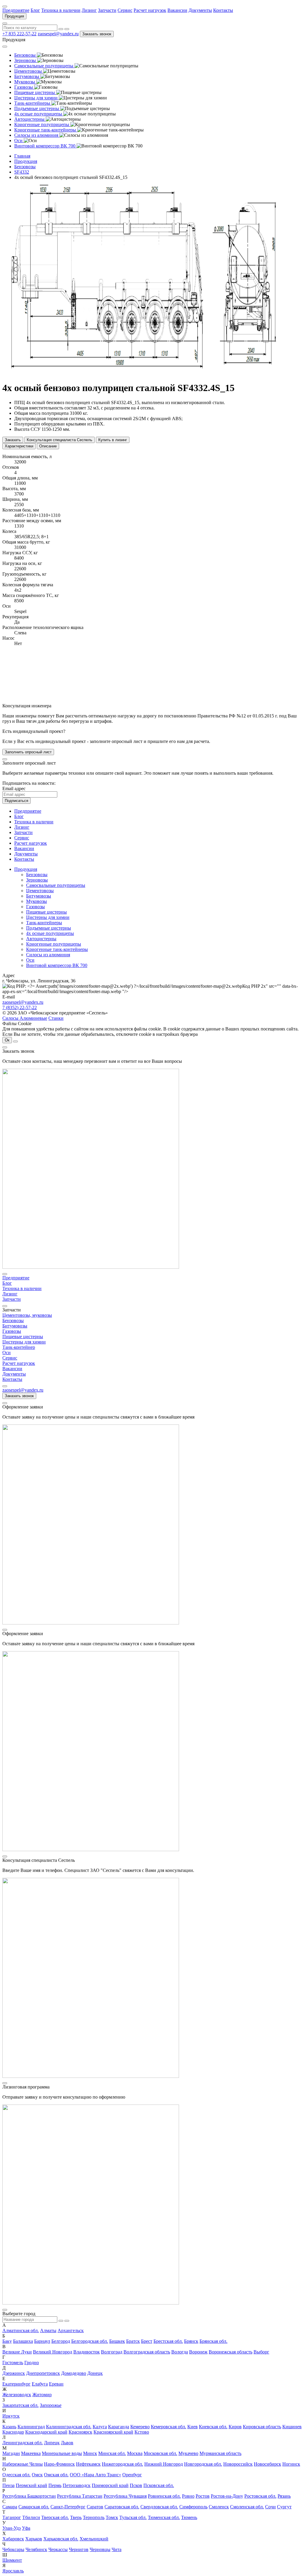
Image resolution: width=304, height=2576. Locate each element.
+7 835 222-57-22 (19, 34)
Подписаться (16, 801)
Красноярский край (113, 2432)
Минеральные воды (62, 2453)
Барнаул (42, 2341)
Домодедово (74, 2373)
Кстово (142, 2432)
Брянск (191, 2341)
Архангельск (71, 2330)
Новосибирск (267, 2464)
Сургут (284, 2507)
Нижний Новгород (164, 2464)
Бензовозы (37, 875)
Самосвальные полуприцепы (56, 885)
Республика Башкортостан (29, 2496)
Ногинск (291, 2464)
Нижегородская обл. (122, 2464)
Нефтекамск (88, 2464)
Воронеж (198, 2352)
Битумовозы (39, 896)
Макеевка (31, 2453)
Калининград (31, 2427)
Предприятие (16, 10)
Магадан (11, 2453)
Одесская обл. (16, 2475)
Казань (9, 2427)
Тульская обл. (133, 2517)
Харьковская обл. (61, 2539)
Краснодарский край (46, 2432)
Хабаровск (13, 2539)
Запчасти (107, 10)
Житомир (42, 2395)
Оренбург (132, 2475)
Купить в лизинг (113, 440)
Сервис (125, 10)
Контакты (223, 10)
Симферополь (193, 2507)
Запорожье (51, 2405)
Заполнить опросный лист (28, 752)
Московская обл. (160, 2453)
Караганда (119, 2427)
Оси (30, 960)
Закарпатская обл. (20, 2405)
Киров (235, 2427)
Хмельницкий (94, 2539)
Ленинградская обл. (23, 2443)
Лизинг (89, 10)
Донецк (95, 2373)
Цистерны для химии (48, 917)
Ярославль (13, 2571)
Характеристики (19, 446)
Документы (200, 10)
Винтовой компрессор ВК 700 (57, 965)
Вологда (180, 2352)
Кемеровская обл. (168, 2427)
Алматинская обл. (21, 2330)
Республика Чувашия (125, 2496)
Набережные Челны (23, 2464)
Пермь (55, 2485)
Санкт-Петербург (68, 2507)
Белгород (61, 2341)
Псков (136, 2485)
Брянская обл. (213, 2341)
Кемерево (140, 2427)
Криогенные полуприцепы (54, 944)
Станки (56, 1018)
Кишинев (292, 2427)
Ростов (203, 2496)
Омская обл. (56, 2475)
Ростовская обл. (260, 2496)
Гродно (32, 2363)
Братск (133, 2341)
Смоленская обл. (247, 2507)
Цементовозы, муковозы (27, 1315)
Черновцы (100, 2549)
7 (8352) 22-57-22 (20, 1007)
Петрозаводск (77, 2485)
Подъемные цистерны (49, 928)
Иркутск (11, 2416)
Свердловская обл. (159, 2507)
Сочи (270, 2507)
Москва (135, 2453)
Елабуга (40, 2384)
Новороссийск (238, 2464)
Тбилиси (31, 2517)
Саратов (95, 2507)
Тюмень (189, 2517)
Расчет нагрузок (150, 10)
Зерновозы (37, 880)
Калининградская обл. (69, 2427)
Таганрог (12, 2517)
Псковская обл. (159, 2485)
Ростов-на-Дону (227, 2496)
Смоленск (219, 2507)
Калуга (100, 2427)
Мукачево (188, 2453)
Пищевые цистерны (46, 912)
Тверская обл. (55, 2517)
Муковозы (37, 901)
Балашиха (23, 2341)
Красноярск (80, 2432)
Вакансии (177, 10)
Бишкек (117, 2341)
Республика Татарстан (80, 2496)
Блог (35, 10)
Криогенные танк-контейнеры (57, 949)
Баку (7, 2341)
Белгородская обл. (90, 2341)
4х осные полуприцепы (50, 933)
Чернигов (79, 2549)
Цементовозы (40, 891)
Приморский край (110, 2485)
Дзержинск (14, 2373)
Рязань (284, 2496)
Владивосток (87, 2352)
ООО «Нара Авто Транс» (95, 2475)
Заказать (13, 440)
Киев (193, 2427)
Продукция (14, 16)
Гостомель (13, 2363)
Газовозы (35, 907)
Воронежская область (231, 2352)
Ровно (188, 2496)
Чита (117, 2549)
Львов (67, 2443)
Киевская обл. (213, 2427)
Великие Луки (17, 2352)
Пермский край (31, 2485)
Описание (48, 446)
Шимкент (12, 2560)
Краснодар (13, 2432)
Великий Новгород (53, 2352)
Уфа (26, 2528)
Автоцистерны (41, 939)
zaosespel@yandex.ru (58, 34)
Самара (10, 2507)
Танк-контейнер (19, 1347)
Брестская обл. (168, 2341)
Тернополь (94, 2517)
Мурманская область (220, 2453)
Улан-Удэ (12, 2528)
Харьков (34, 2539)
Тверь (76, 2517)
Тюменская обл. (164, 2517)
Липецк (52, 2443)
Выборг (261, 2352)
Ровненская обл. (164, 2496)
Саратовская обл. (122, 2507)
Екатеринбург (16, 2384)
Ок (7, 1040)
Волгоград (112, 2352)
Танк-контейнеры (44, 923)
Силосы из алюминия (48, 955)
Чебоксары (13, 2549)
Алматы (48, 2330)
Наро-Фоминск (59, 2464)
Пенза (8, 2485)
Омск (37, 2475)
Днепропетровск (43, 2373)
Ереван (56, 2384)
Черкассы (58, 2549)
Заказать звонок (97, 34)
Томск (112, 2517)
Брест (147, 2341)
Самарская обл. (34, 2507)
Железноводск (17, 2395)
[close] (5, 759)
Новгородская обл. (203, 2464)
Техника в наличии (61, 10)
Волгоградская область (147, 2352)
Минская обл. (112, 2453)
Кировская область (262, 2427)
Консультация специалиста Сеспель (60, 440)
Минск (90, 2453)
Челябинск (36, 2549)
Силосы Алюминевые (25, 1018)
